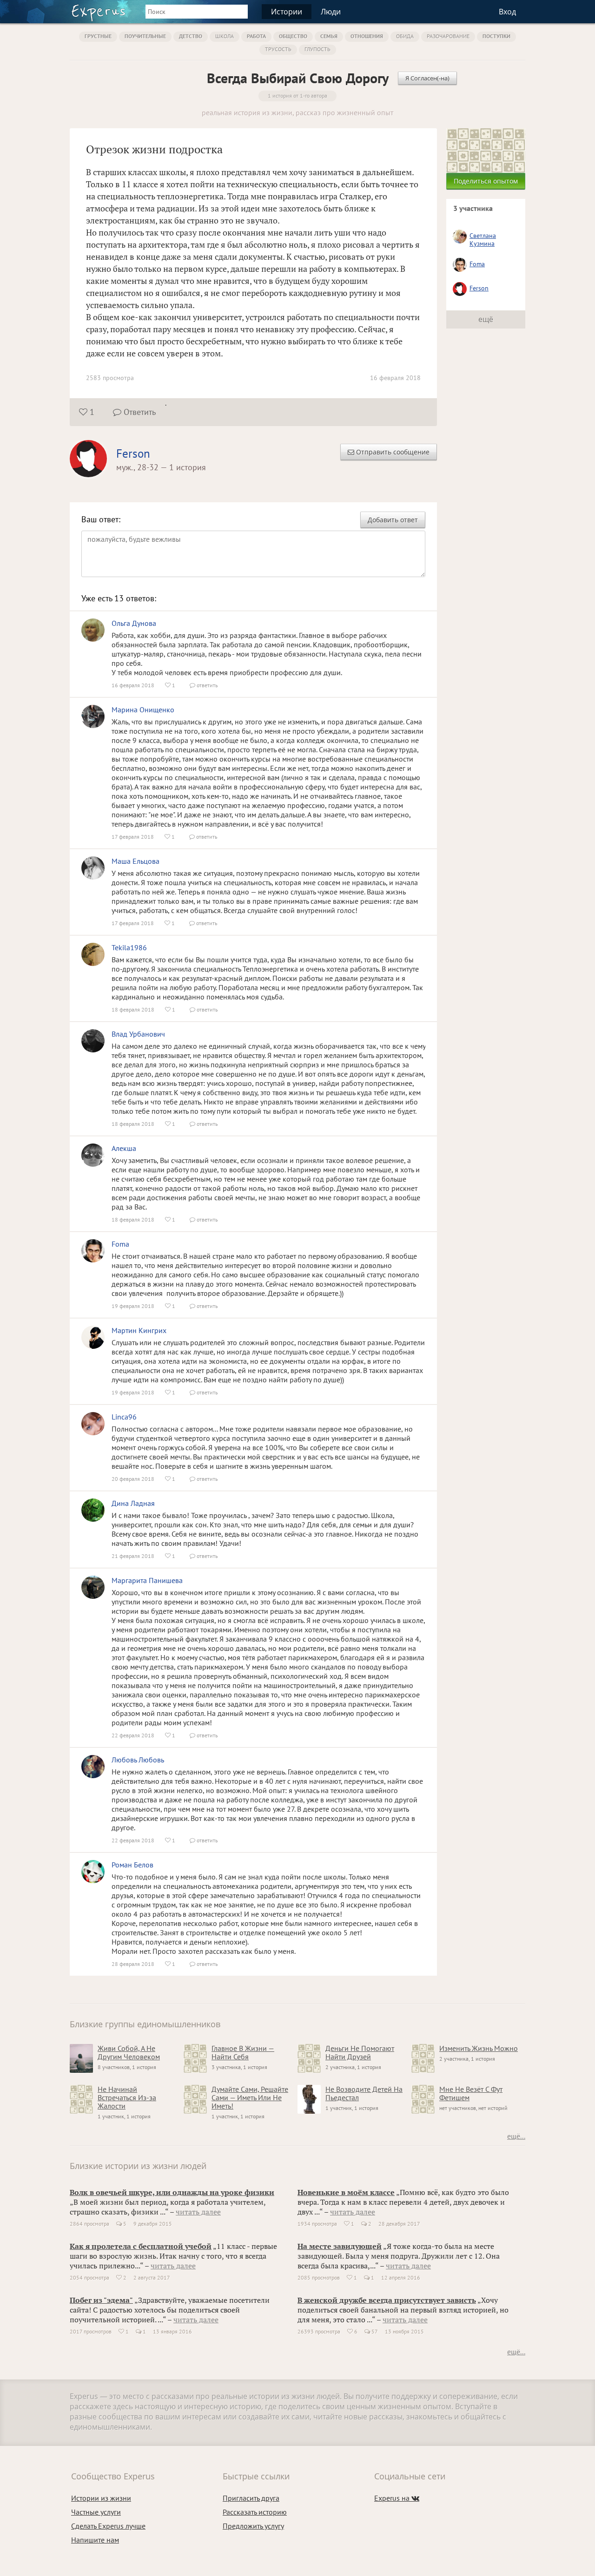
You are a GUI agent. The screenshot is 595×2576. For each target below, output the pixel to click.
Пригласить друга (251, 2498)
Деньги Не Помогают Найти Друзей (360, 2052)
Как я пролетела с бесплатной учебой (141, 2246)
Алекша (124, 1148)
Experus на (397, 2498)
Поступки (496, 36)
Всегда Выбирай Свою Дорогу (298, 78)
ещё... (516, 2136)
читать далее (198, 2212)
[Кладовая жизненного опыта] (98, 13)
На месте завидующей (340, 2246)
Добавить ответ (393, 520)
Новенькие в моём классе (346, 2192)
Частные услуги (96, 2512)
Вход (507, 12)
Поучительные (145, 36)
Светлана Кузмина (483, 240)
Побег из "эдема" (101, 2300)
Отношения (367, 36)
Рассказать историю (255, 2512)
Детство (191, 36)
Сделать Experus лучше (108, 2526)
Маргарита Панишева (147, 1580)
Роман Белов (132, 1865)
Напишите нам (95, 2540)
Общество (293, 36)
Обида (405, 36)
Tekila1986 (129, 947)
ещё (486, 319)
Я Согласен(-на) (427, 78)
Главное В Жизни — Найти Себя (243, 2052)
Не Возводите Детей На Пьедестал (364, 2093)
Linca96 (124, 1417)
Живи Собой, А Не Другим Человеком (129, 2052)
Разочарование (448, 36)
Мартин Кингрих (139, 1330)
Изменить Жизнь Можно (479, 2048)
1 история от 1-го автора (297, 95)
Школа (225, 36)
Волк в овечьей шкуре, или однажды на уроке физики (172, 2192)
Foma (120, 1244)
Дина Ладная (133, 1503)
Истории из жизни (101, 2498)
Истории (287, 12)
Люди (331, 12)
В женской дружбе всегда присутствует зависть (387, 2300)
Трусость (278, 49)
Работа (256, 36)
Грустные (98, 36)
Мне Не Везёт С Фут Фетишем (471, 2093)
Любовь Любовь (138, 1760)
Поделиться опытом (486, 181)
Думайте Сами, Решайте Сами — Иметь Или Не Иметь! (250, 2097)
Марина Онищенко (143, 710)
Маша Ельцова (136, 861)
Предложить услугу (253, 2526)
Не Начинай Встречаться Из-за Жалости (127, 2097)
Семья (329, 36)
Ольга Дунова (134, 623)
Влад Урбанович (138, 1034)
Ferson (133, 453)
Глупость (317, 49)
